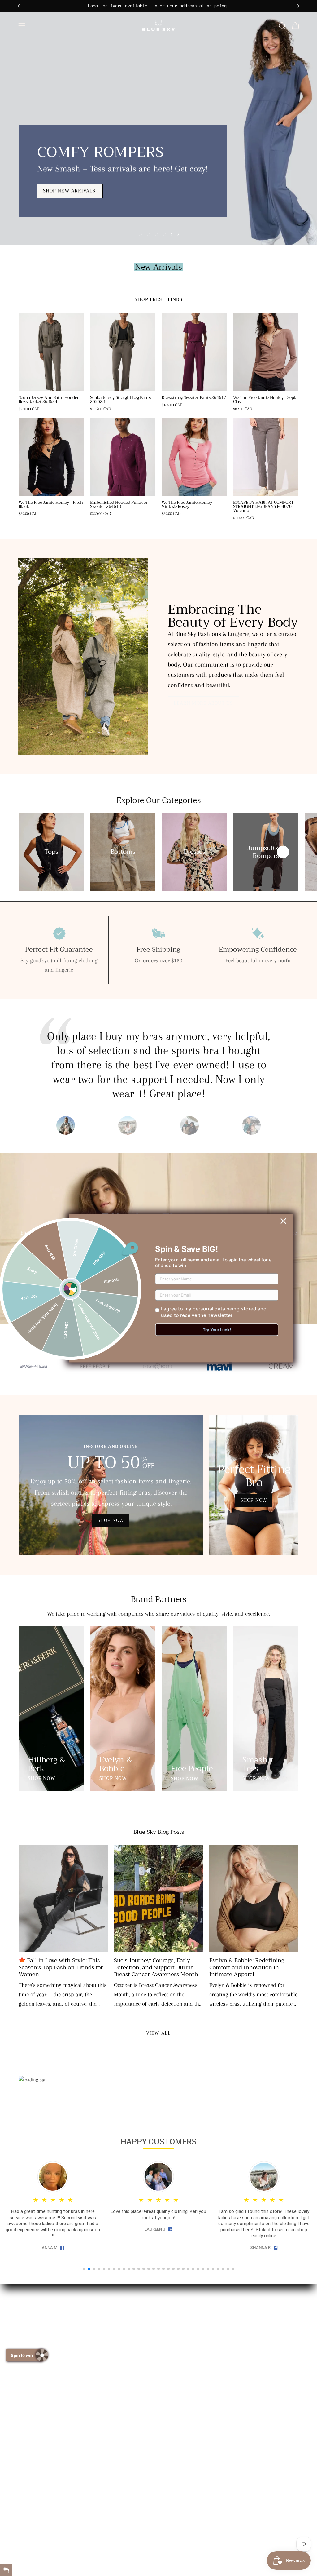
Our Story (180, 2319)
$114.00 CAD (244, 518)
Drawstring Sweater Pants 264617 (194, 398)
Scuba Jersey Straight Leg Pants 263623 (120, 400)
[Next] (297, 6)
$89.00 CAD (243, 409)
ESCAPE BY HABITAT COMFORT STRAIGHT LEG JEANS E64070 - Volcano (264, 507)
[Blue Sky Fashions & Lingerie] (158, 26)
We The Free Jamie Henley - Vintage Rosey (188, 505)
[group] (158, 6)
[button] (282, 26)
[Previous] (20, 6)
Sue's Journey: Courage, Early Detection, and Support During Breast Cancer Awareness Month (156, 1967)
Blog (174, 2368)
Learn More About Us (203, 703)
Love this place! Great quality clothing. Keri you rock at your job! (158, 2215)
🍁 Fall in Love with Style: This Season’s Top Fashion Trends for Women (61, 1967)
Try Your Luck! (217, 1330)
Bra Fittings (182, 2355)
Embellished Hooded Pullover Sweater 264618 (119, 505)
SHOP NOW (111, 1521)
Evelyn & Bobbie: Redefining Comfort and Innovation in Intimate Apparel (247, 1967)
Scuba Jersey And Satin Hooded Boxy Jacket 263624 (49, 400)
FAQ (173, 2380)
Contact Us (181, 2343)
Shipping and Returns (194, 2331)
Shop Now (42, 1779)
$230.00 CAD (29, 409)
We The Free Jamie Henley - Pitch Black (51, 505)
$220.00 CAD (101, 514)
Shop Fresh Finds (158, 300)
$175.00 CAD (101, 409)
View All (158, 2033)
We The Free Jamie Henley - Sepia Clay (265, 400)
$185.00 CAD (172, 405)
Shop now (42, 216)
